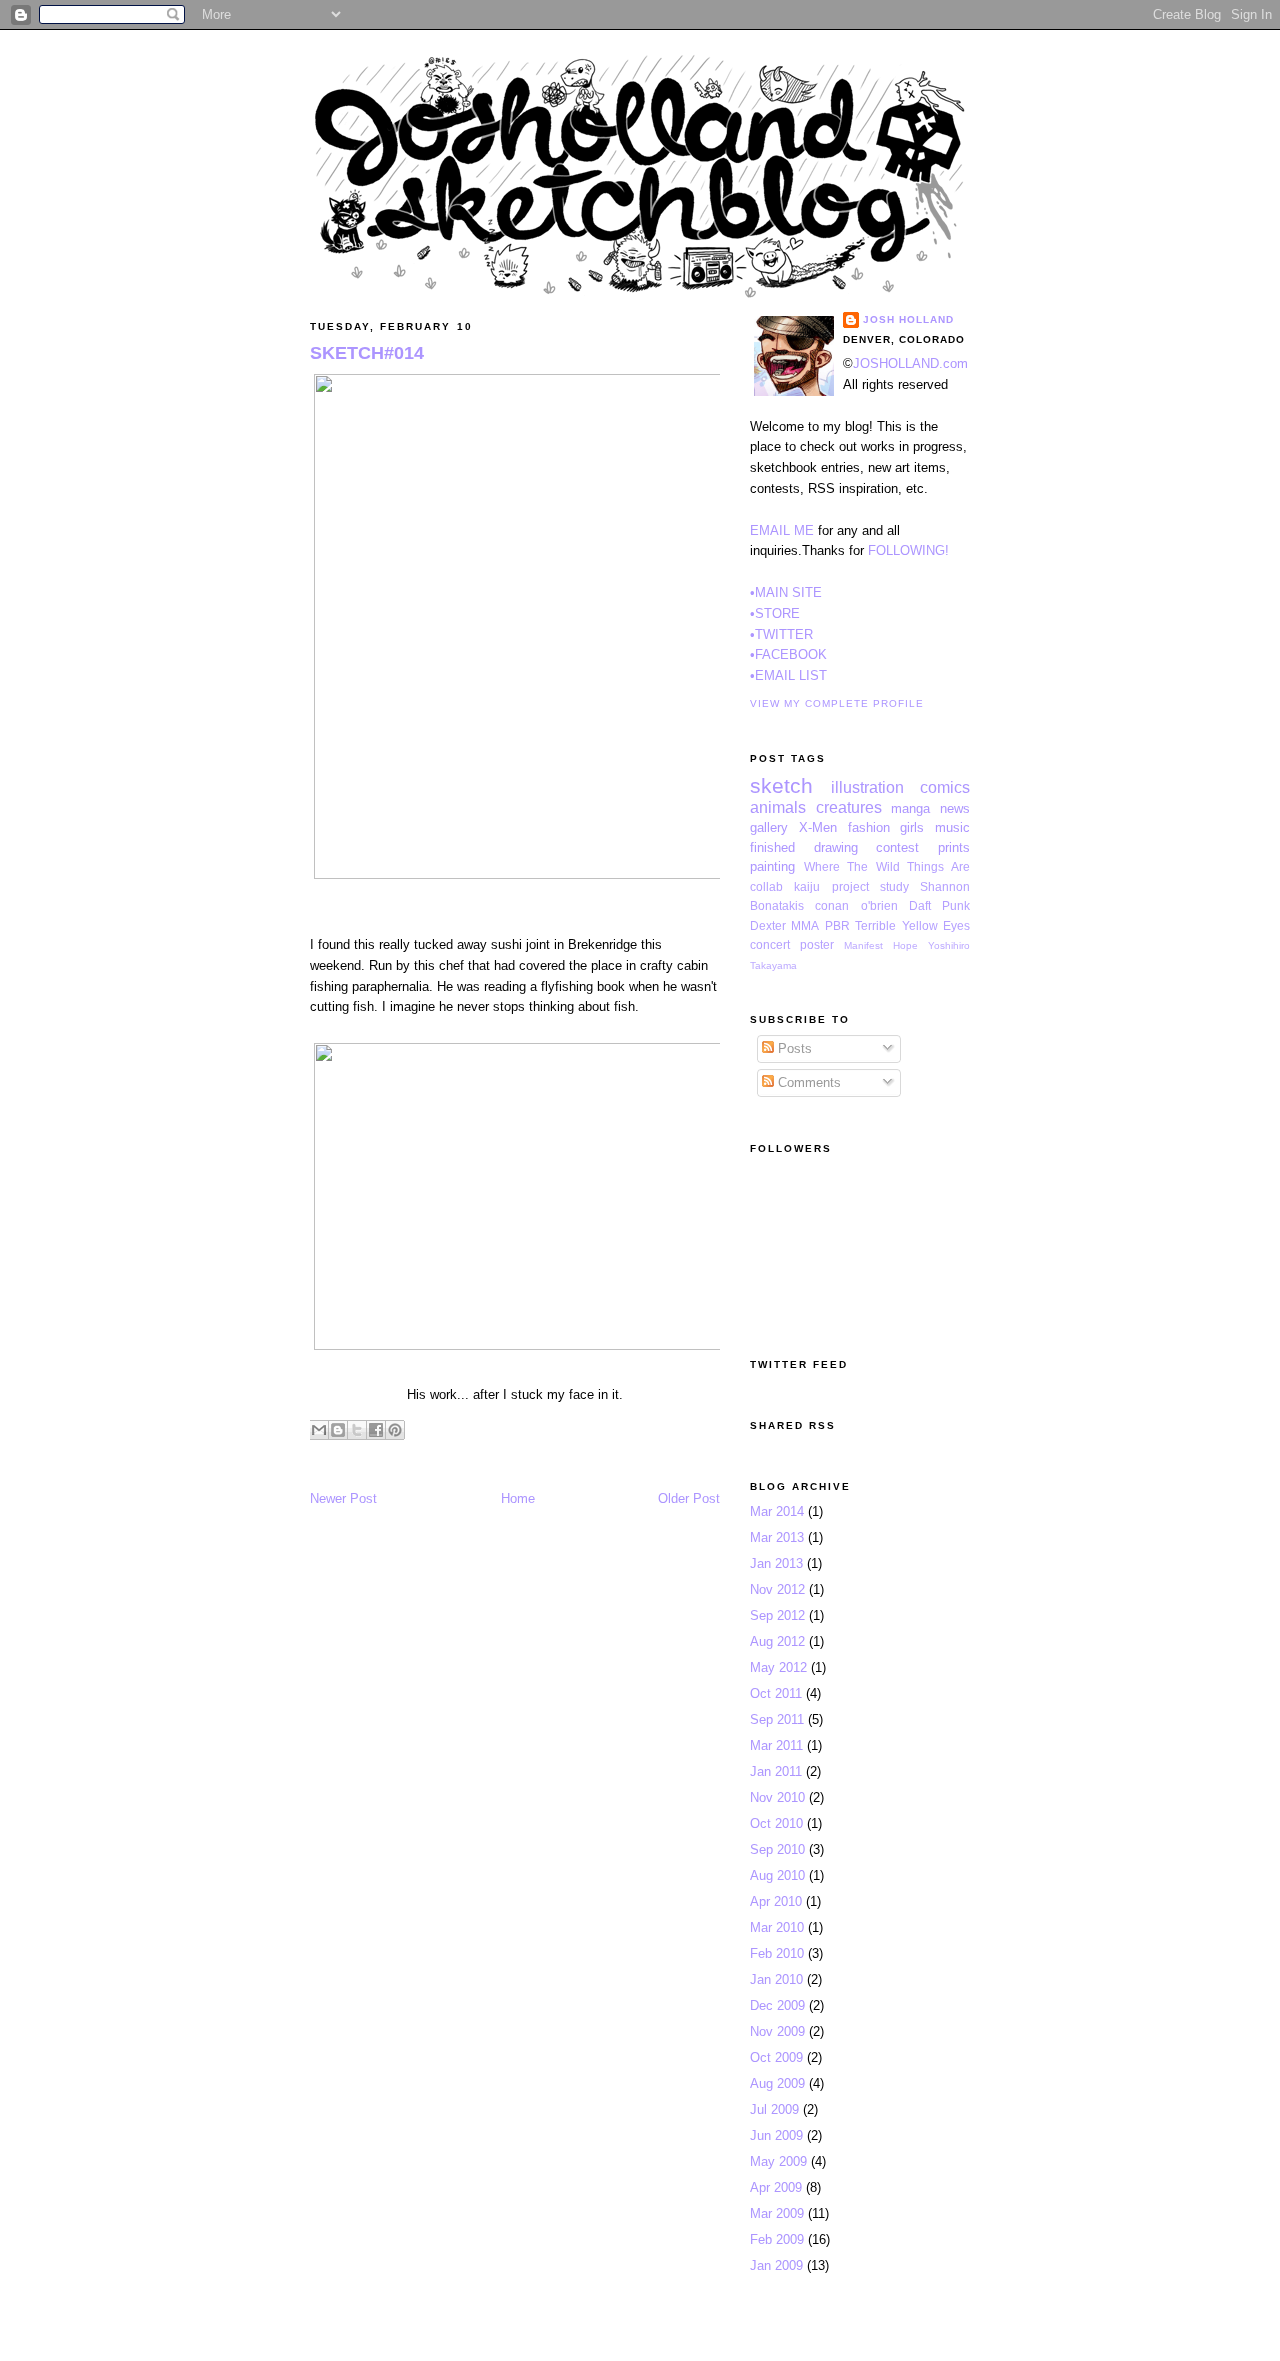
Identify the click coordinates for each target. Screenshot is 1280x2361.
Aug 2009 (777, 2083)
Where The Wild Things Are (887, 866)
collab (766, 886)
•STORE (775, 613)
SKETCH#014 (367, 353)
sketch (781, 785)
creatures (849, 807)
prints (954, 847)
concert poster (792, 944)
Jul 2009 (774, 2109)
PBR (837, 925)
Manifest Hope (881, 945)
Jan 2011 (776, 1771)
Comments (807, 1082)
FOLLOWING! (908, 550)
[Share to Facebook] (376, 1430)
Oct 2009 (776, 2057)
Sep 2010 (777, 1849)
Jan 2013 (776, 1563)
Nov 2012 (777, 1589)
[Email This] (319, 1430)
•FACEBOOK (788, 654)
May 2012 (778, 1667)
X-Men (818, 827)
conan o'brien (856, 905)
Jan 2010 (776, 1979)
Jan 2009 (776, 2265)
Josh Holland (908, 319)
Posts (793, 1048)
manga (910, 808)
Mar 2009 (777, 2213)
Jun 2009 (776, 2135)
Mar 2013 (777, 1537)
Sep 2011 (777, 1719)
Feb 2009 (777, 2239)
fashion (869, 827)
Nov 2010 (777, 1797)
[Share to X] (357, 1430)
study (894, 886)
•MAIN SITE (786, 592)
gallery (769, 827)
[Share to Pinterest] (395, 1430)
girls (912, 827)
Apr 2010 (776, 1901)
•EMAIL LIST (788, 675)
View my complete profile (837, 703)
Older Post (689, 1498)
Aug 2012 (777, 1641)
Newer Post (343, 1498)
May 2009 (778, 2161)
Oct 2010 (776, 1823)
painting (772, 866)
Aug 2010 (777, 1875)
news (955, 808)
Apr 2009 (776, 2187)
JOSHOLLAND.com (910, 363)
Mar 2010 (777, 1927)
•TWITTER (781, 634)
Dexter (768, 925)
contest (897, 847)
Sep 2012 (777, 1615)
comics (945, 787)
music (952, 827)
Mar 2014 (777, 1511)
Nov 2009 (777, 2031)
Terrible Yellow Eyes (912, 925)
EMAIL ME (782, 530)
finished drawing (804, 847)
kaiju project (831, 886)
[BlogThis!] (338, 1430)
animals (778, 807)
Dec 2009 (777, 2005)
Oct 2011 (776, 1693)
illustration (867, 787)
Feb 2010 (777, 1953)
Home (518, 1498)
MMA (805, 925)
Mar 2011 (776, 1745)
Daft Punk (939, 905)
